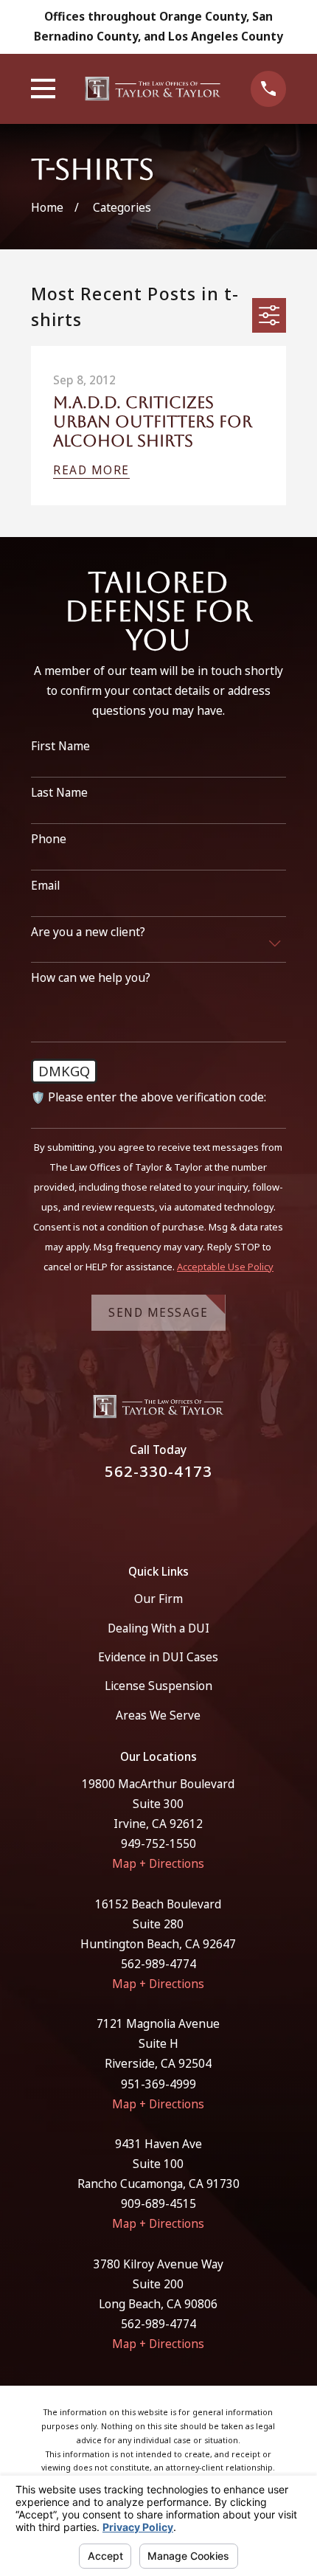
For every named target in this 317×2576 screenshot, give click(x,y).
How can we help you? (91, 978)
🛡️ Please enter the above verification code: (149, 1097)
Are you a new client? (88, 932)
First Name (60, 746)
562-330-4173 (158, 1471)
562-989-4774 (158, 1964)
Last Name (59, 793)
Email (45, 886)
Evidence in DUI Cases (158, 1657)
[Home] (153, 89)
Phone (49, 839)
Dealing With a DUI (158, 1628)
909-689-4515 (158, 2203)
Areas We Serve (158, 1715)
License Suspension (158, 1686)
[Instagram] (177, 1514)
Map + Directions (158, 1863)
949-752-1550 (158, 1843)
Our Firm (158, 1599)
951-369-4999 (158, 2084)
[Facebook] (141, 1514)
